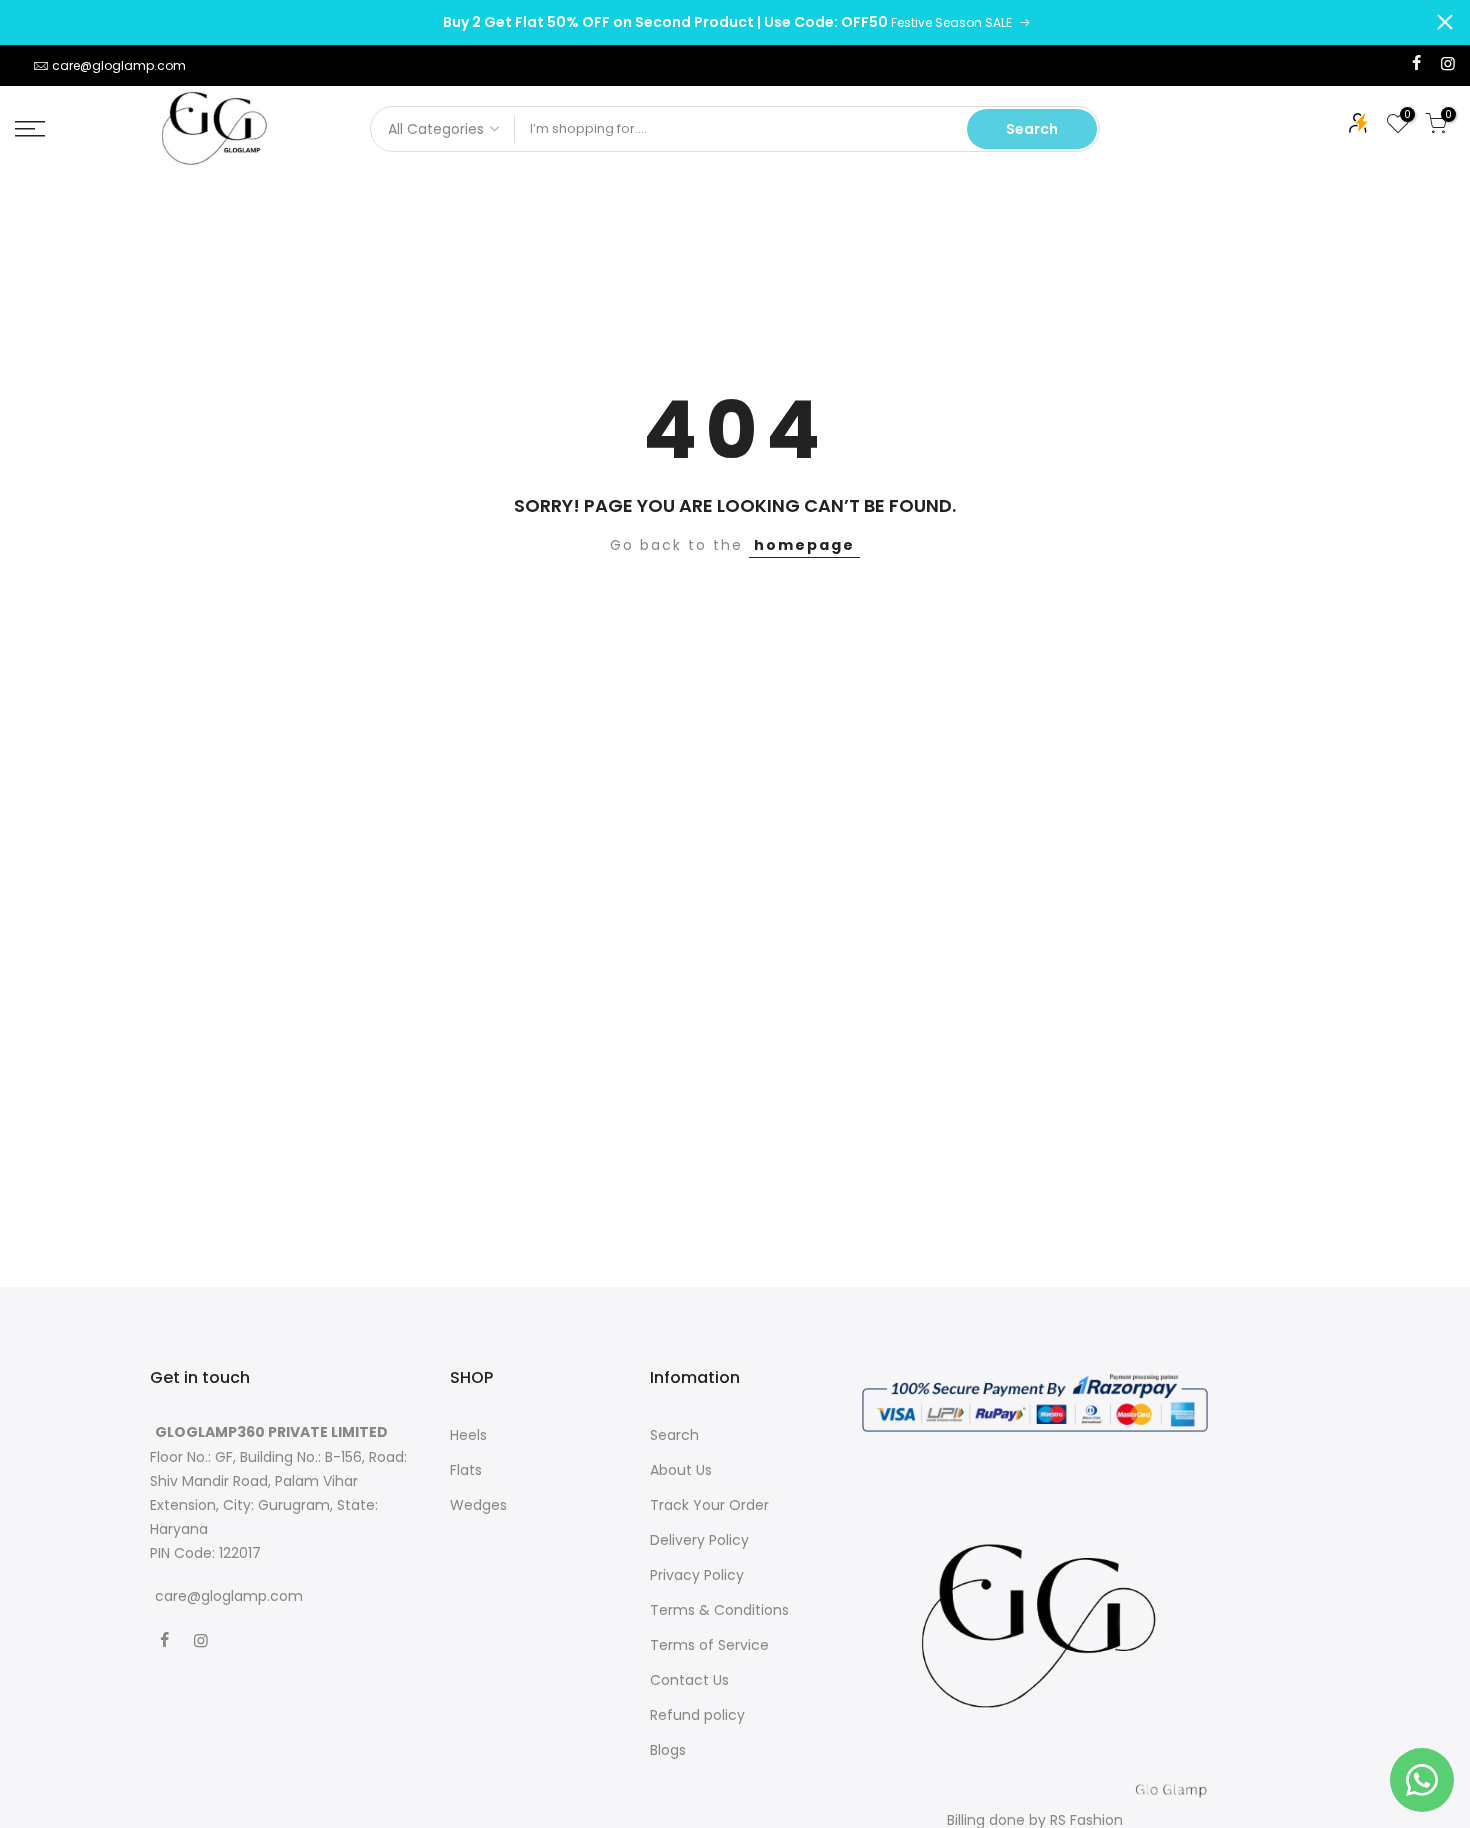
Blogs (668, 1750)
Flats (466, 1470)
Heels (468, 1435)
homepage (804, 545)
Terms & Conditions (719, 1610)
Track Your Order (709, 1505)
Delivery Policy (699, 1540)
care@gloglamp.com (119, 65)
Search (1032, 129)
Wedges (478, 1505)
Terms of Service (709, 1645)
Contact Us (689, 1680)
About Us (681, 1470)
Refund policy (697, 1715)
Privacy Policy (697, 1575)
